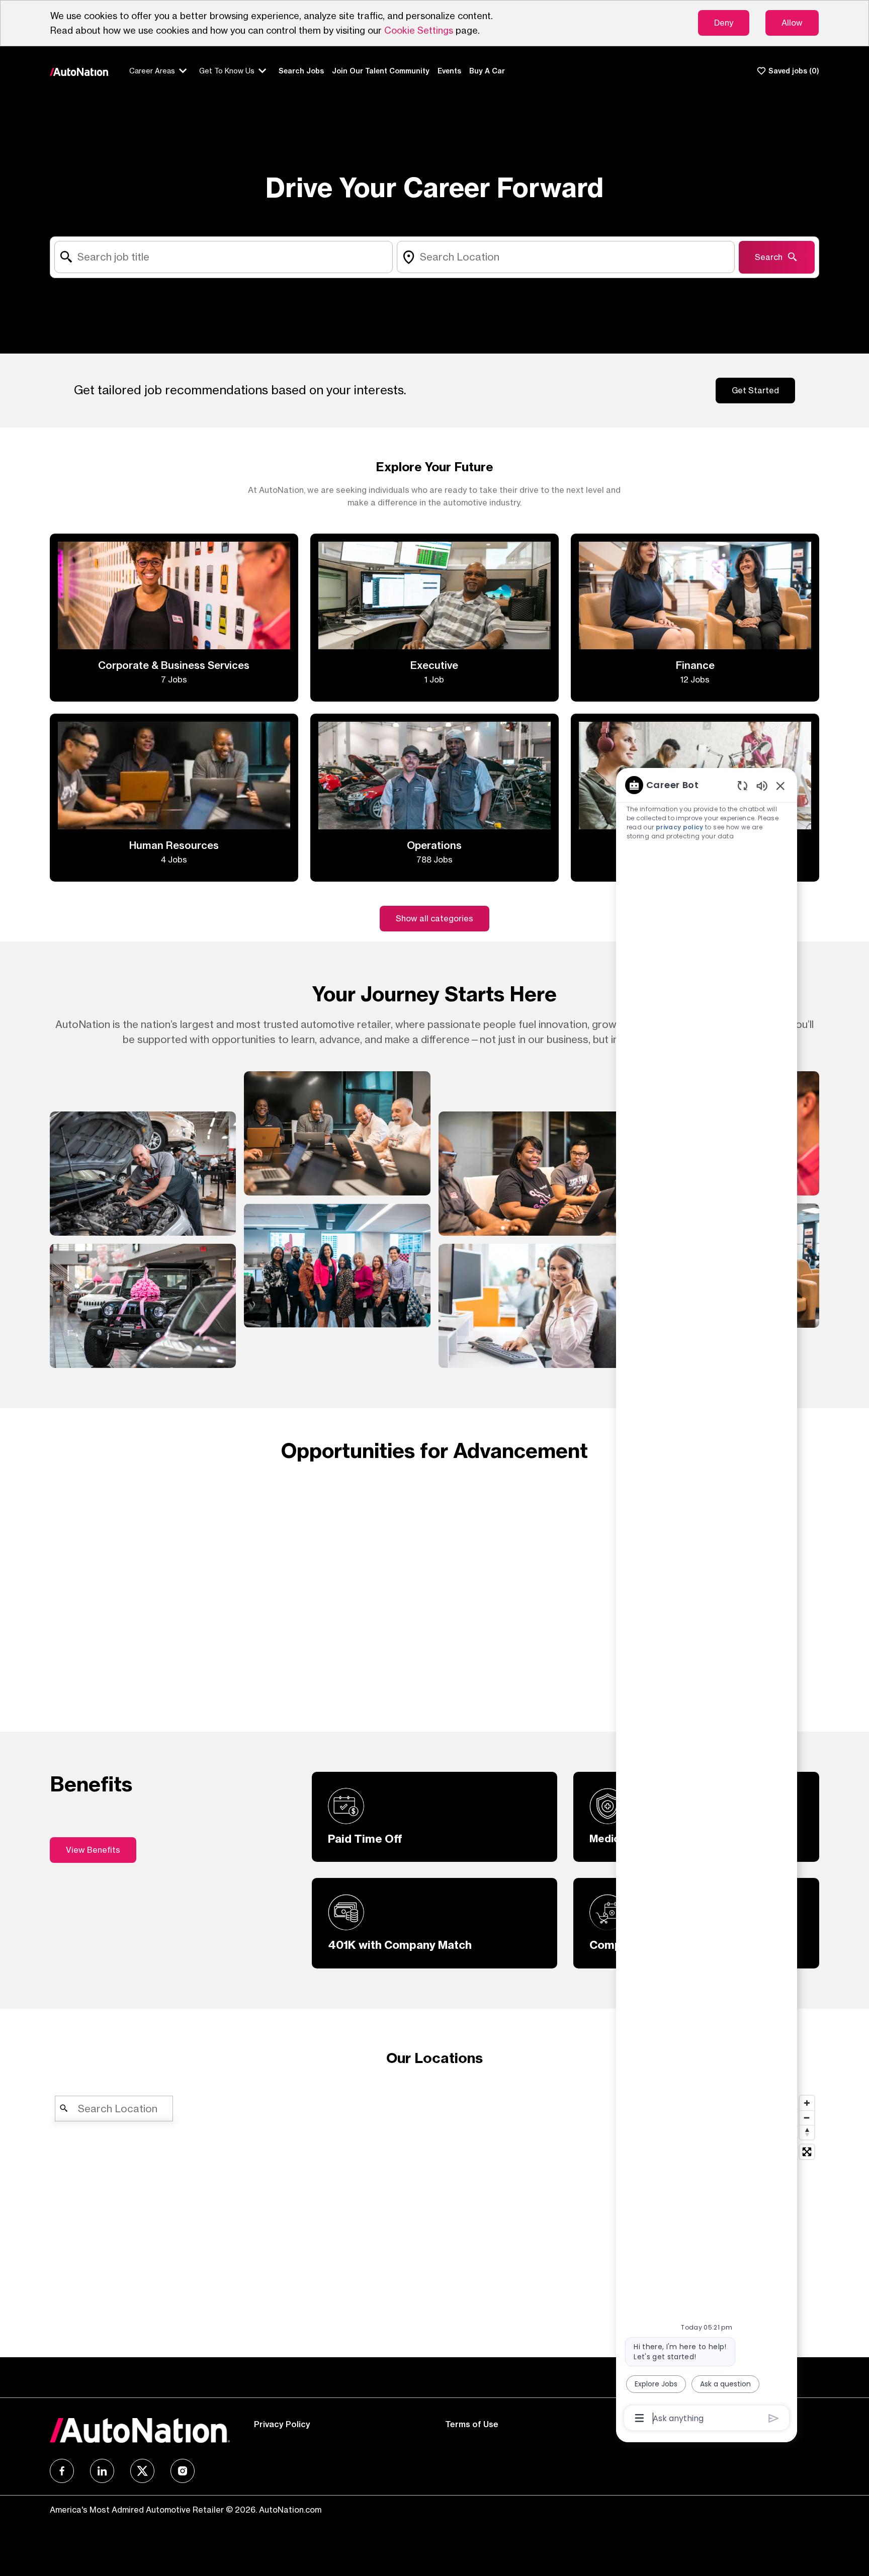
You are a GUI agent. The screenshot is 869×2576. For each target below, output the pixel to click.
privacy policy (680, 827)
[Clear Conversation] (743, 785)
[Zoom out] (807, 2118)
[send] (774, 2418)
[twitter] (142, 2471)
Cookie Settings (419, 30)
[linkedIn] (102, 2471)
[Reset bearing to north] (807, 2132)
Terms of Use (472, 2424)
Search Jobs (301, 71)
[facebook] (62, 2471)
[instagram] (183, 2471)
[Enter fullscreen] (807, 2152)
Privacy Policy (282, 2424)
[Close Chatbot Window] (780, 786)
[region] (707, 1601)
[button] (434, 919)
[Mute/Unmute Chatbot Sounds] (762, 785)
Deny (724, 23)
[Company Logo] (79, 71)
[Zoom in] (807, 2103)
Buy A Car (487, 71)
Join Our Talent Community (381, 71)
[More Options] (639, 2418)
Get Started (755, 390)
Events (449, 71)
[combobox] (224, 257)
